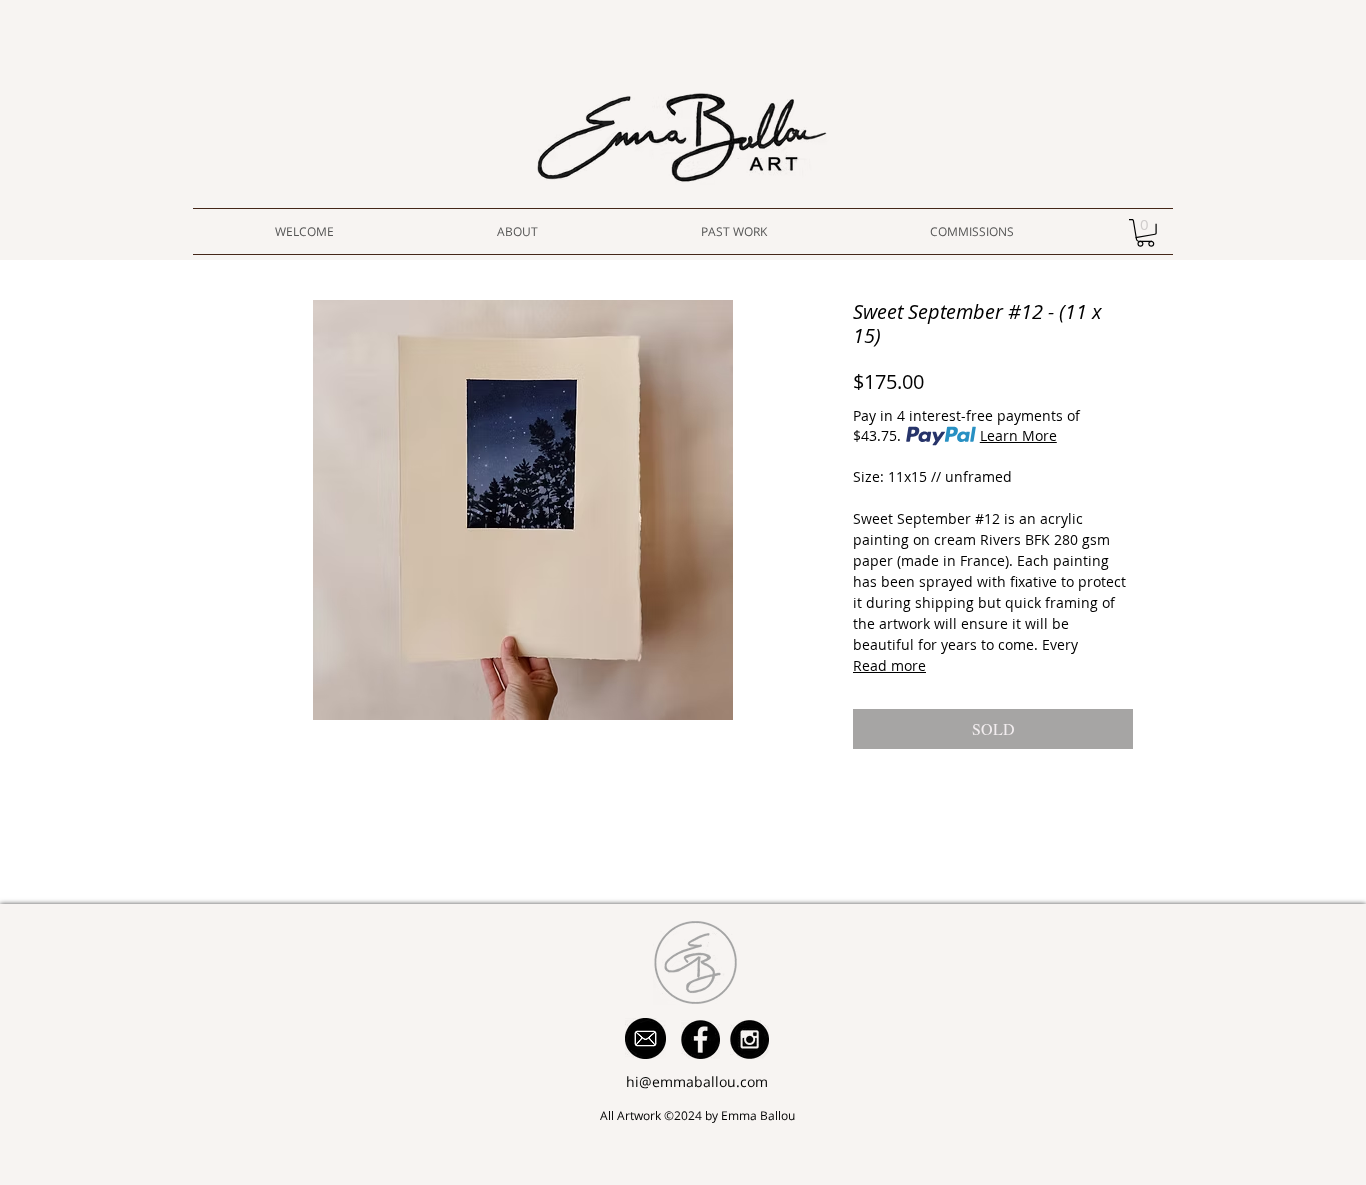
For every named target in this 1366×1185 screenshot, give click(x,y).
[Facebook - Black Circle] (700, 1039)
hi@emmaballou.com (697, 1081)
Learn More (1018, 435)
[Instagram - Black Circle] (749, 1039)
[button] (1145, 233)
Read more (889, 665)
